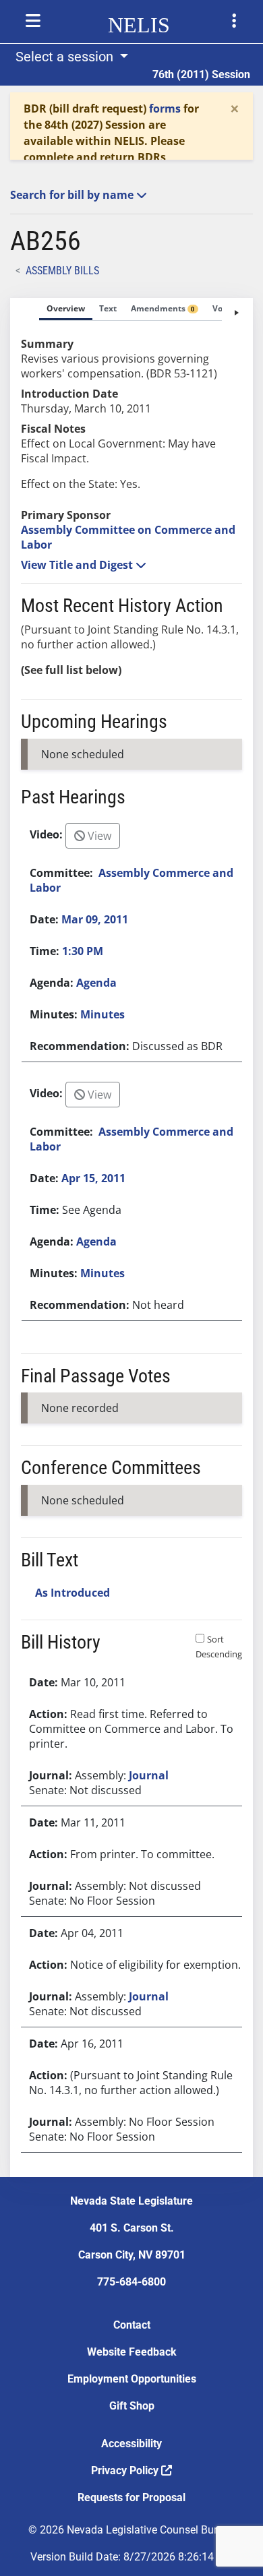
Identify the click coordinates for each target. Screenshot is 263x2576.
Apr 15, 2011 (93, 1178)
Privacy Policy (126, 2471)
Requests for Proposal (131, 2497)
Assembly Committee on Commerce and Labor (128, 537)
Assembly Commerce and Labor (131, 880)
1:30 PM (83, 951)
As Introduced (72, 1593)
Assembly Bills (62, 271)
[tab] (66, 309)
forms (165, 109)
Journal (149, 1775)
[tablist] (131, 1237)
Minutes (103, 1014)
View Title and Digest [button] (78, 565)
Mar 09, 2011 (95, 919)
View (98, 836)
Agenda (96, 983)
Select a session (66, 57)
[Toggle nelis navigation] (33, 21)
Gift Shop (132, 2406)
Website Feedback (132, 2352)
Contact (132, 2325)
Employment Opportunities (132, 2379)
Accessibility (131, 2444)
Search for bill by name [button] (73, 195)
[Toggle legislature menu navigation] (234, 21)
